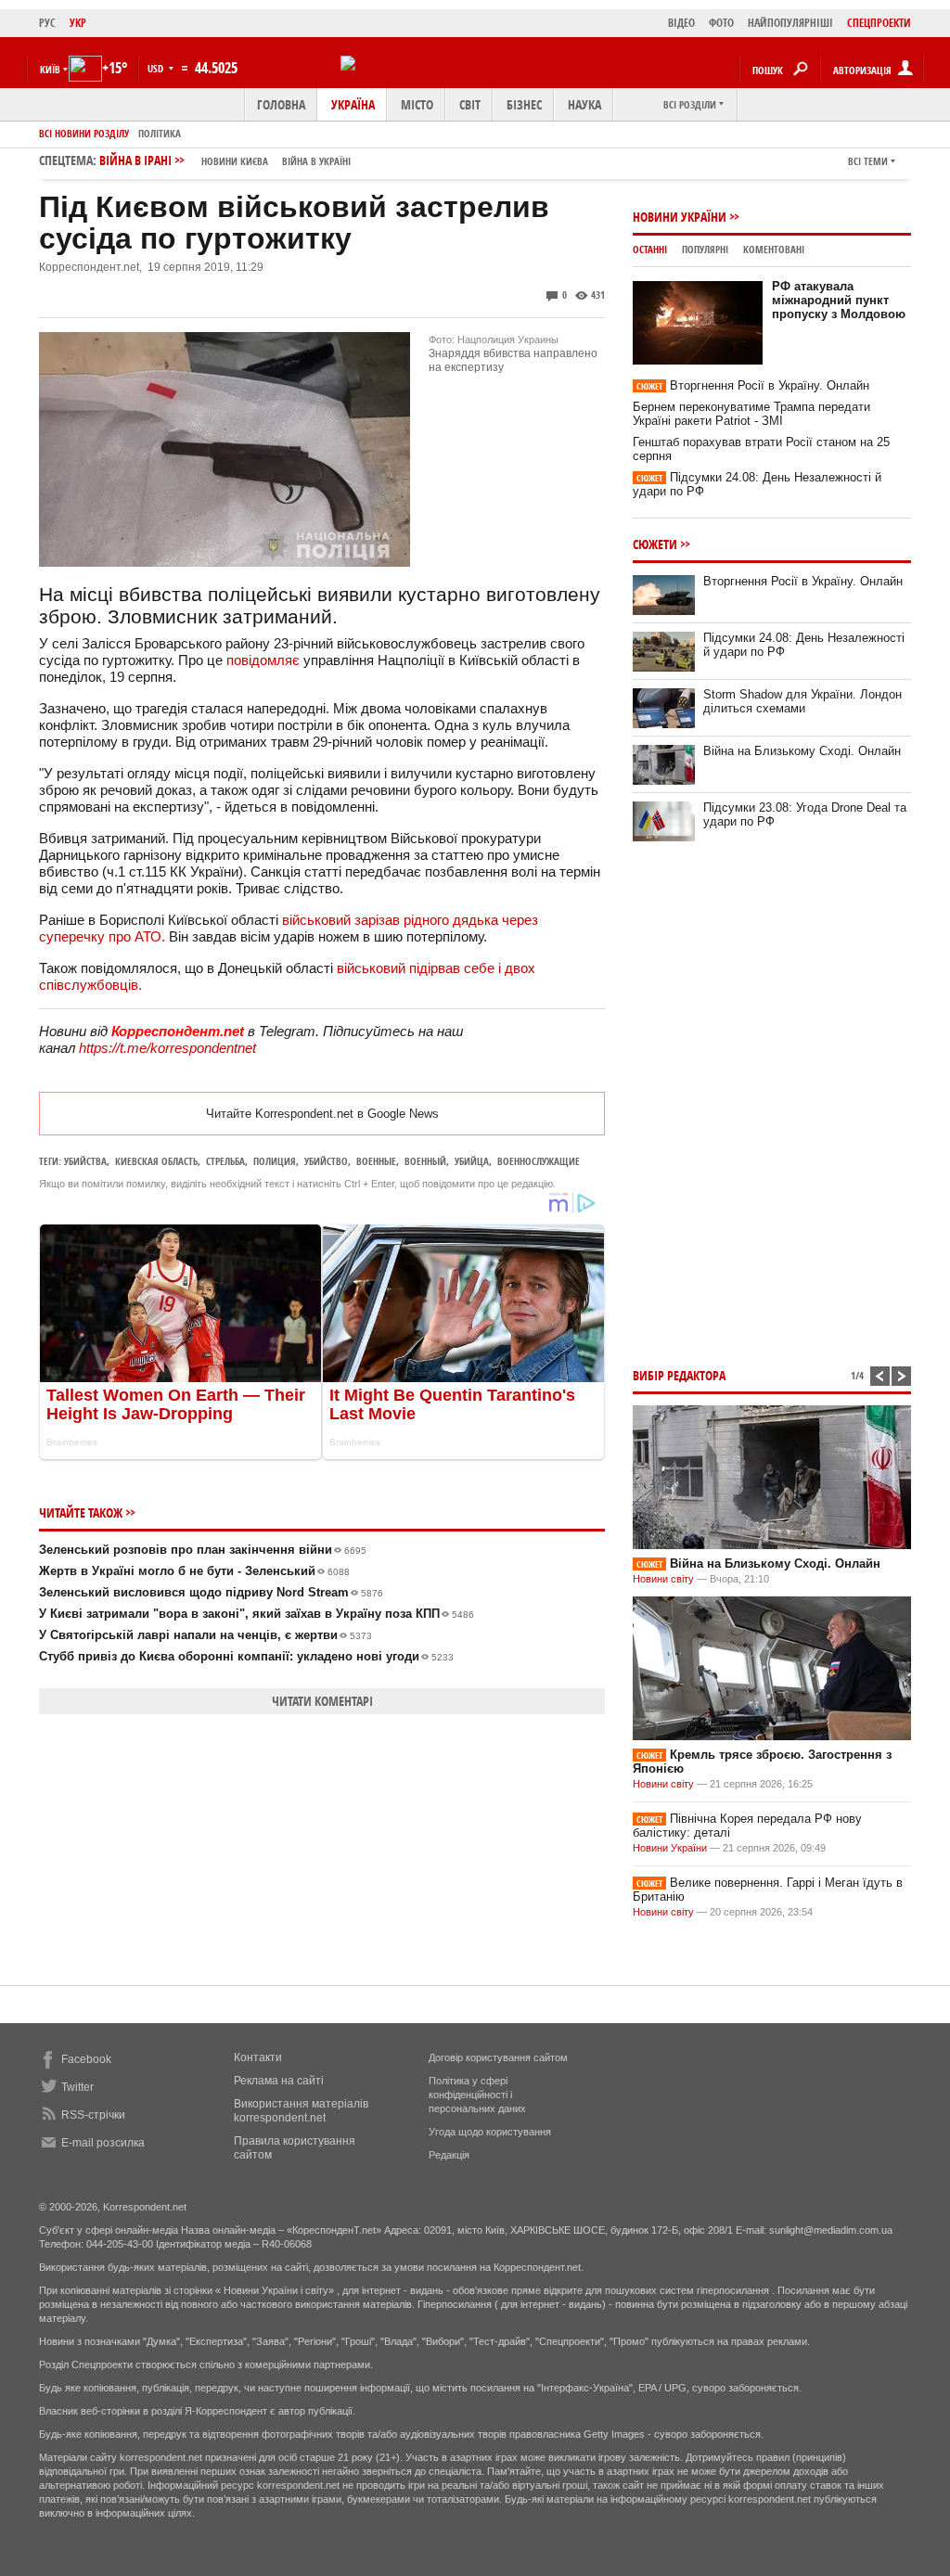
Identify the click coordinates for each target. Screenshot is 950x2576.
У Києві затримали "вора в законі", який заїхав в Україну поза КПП (257, 1614)
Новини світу (663, 1579)
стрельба (225, 1161)
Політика (160, 133)
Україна (353, 104)
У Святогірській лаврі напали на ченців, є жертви (205, 1635)
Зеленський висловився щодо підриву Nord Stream (211, 1592)
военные (376, 1161)
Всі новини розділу (84, 133)
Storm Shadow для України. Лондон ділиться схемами (802, 701)
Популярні (705, 249)
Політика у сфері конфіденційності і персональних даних (477, 2095)
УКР (78, 23)
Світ (470, 104)
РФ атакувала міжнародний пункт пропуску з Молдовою (839, 300)
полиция (275, 1161)
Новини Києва (235, 161)
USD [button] (157, 68)
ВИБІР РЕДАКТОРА (679, 1375)
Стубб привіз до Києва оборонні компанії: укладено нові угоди (246, 1656)
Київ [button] (50, 69)
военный (425, 1161)
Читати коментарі (322, 1701)
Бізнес (524, 104)
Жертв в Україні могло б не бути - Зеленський (194, 1571)
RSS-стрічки (93, 2115)
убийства (85, 1161)
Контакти (258, 2057)
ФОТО (721, 23)
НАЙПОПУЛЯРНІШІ (790, 23)
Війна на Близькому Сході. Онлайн (802, 751)
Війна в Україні (316, 161)
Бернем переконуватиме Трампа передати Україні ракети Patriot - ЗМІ (751, 414)
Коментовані (774, 249)
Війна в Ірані (225, 160)
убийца (472, 1161)
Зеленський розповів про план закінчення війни (203, 1550)
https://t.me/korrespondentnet (167, 1048)
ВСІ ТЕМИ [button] (868, 161)
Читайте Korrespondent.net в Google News (322, 1114)
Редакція (449, 2155)
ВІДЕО (681, 23)
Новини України (680, 217)
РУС (47, 23)
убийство (326, 1161)
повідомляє (263, 660)
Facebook (86, 2059)
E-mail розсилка (103, 2143)
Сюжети (655, 544)
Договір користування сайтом (498, 2057)
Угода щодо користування (490, 2132)
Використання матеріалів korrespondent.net (301, 2111)
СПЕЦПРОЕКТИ (879, 23)
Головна (281, 104)
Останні (650, 249)
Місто (417, 104)
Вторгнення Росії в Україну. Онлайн (753, 385)
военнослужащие (539, 1161)
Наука (584, 104)
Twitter (77, 2087)
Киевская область (156, 1161)
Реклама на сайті (279, 2081)
